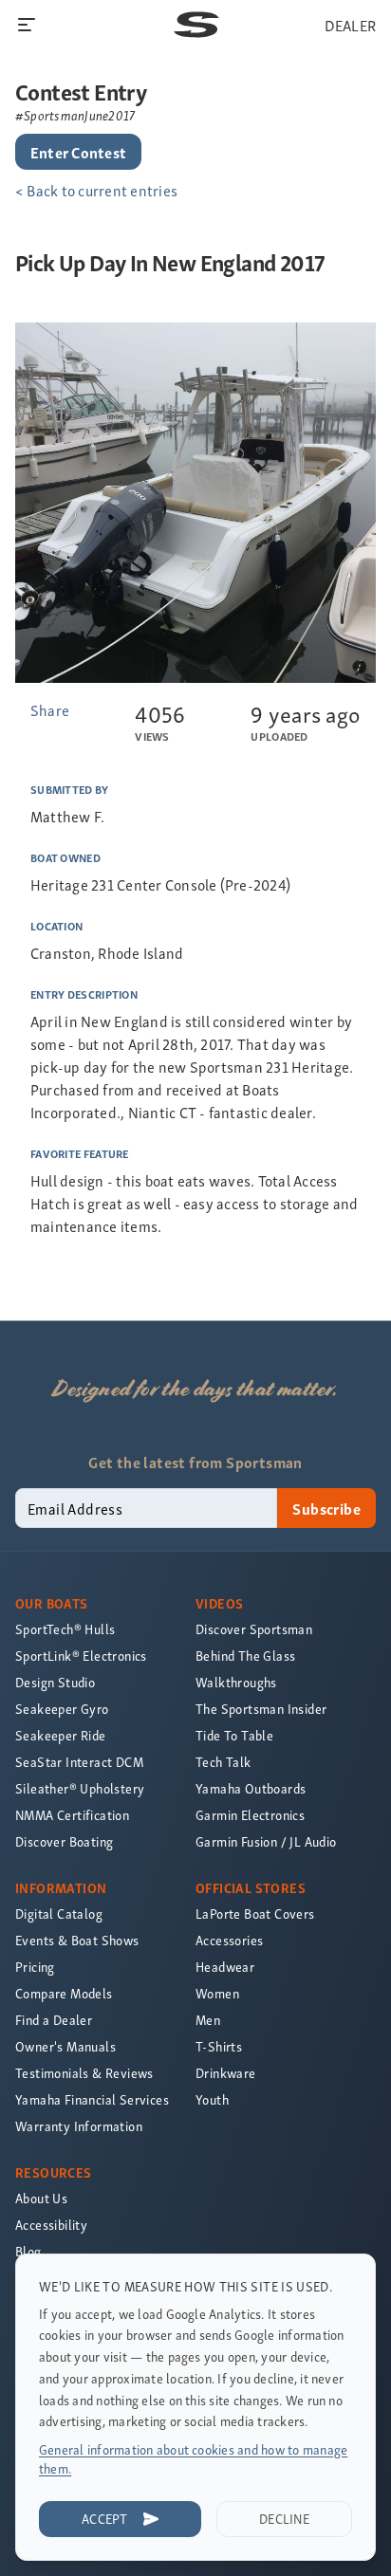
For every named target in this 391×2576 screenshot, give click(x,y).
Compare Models (64, 1993)
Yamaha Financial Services (92, 2099)
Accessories (229, 1940)
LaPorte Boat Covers (255, 1914)
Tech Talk (223, 1762)
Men (208, 2020)
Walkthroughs (236, 1682)
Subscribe (326, 1508)
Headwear (225, 1967)
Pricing (35, 1967)
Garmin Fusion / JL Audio (266, 1841)
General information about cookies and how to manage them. (193, 2459)
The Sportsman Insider (261, 1709)
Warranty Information (79, 2126)
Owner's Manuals (65, 2046)
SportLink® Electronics (81, 1656)
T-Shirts (219, 2046)
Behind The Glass (245, 1656)
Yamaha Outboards (251, 1788)
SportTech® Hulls (65, 1629)
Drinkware (226, 2073)
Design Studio (55, 1682)
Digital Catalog (59, 1914)
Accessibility (51, 2225)
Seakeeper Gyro (62, 1709)
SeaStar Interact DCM (79, 1762)
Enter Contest (78, 152)
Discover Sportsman (254, 1629)
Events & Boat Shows (77, 1940)
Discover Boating (64, 1841)
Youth (212, 2099)
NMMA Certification (72, 1815)
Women (217, 1993)
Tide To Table (234, 1735)
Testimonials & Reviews (84, 2073)
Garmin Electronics (250, 1815)
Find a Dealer (54, 2020)
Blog (28, 2251)
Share (50, 709)
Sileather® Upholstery (80, 1788)
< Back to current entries (96, 190)
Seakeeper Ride (61, 1735)
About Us (41, 2198)
